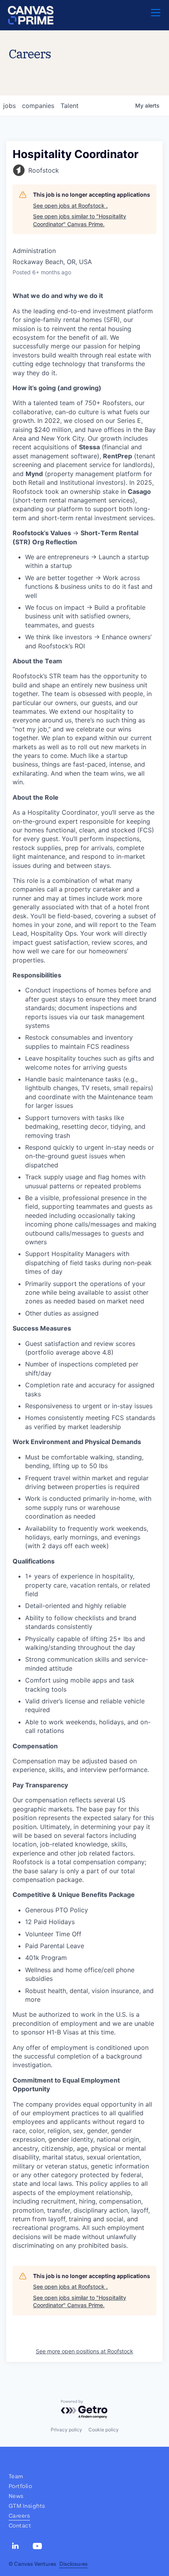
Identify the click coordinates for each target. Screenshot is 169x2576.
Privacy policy (66, 2430)
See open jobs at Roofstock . (70, 206)
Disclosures (73, 2564)
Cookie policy (104, 2430)
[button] (156, 15)
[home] (31, 15)
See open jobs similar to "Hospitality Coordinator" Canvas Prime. (80, 220)
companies (38, 106)
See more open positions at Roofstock (84, 2351)
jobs (9, 106)
